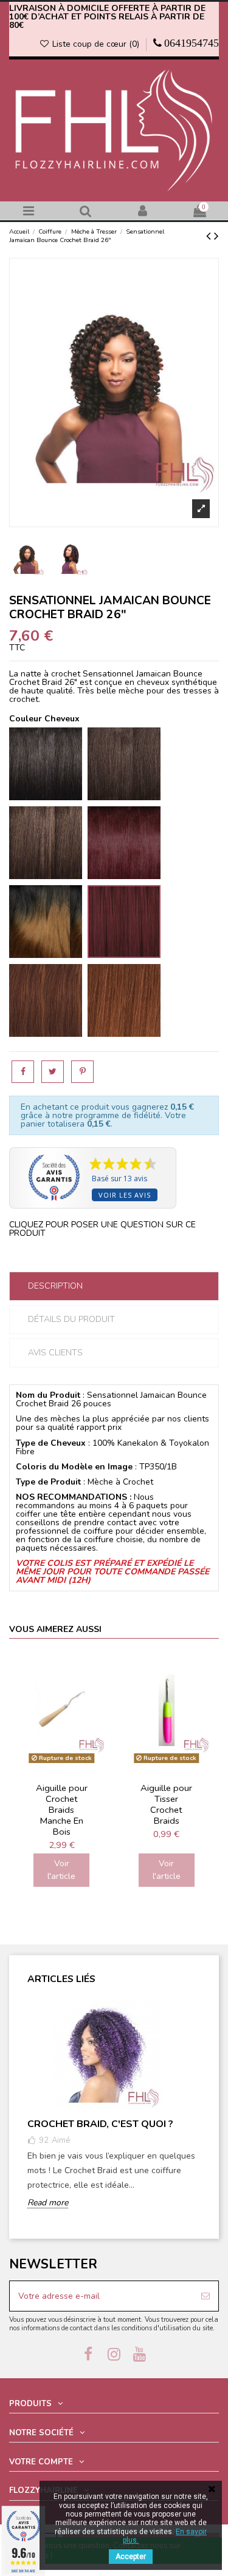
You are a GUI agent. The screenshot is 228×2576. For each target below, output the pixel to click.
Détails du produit (71, 1319)
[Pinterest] (82, 1072)
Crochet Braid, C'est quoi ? (100, 2124)
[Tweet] (53, 1072)
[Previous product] (210, 236)
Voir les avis (125, 1195)
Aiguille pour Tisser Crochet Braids (166, 1804)
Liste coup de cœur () (96, 44)
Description (55, 1286)
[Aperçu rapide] (97, 1693)
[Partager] (23, 1072)
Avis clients (55, 1353)
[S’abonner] (206, 2296)
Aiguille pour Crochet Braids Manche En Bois (62, 1809)
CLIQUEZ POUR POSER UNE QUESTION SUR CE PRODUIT (102, 1229)
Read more (48, 2203)
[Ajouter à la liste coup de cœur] (97, 1672)
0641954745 (192, 43)
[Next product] (216, 236)
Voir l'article (61, 1870)
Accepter (131, 2557)
